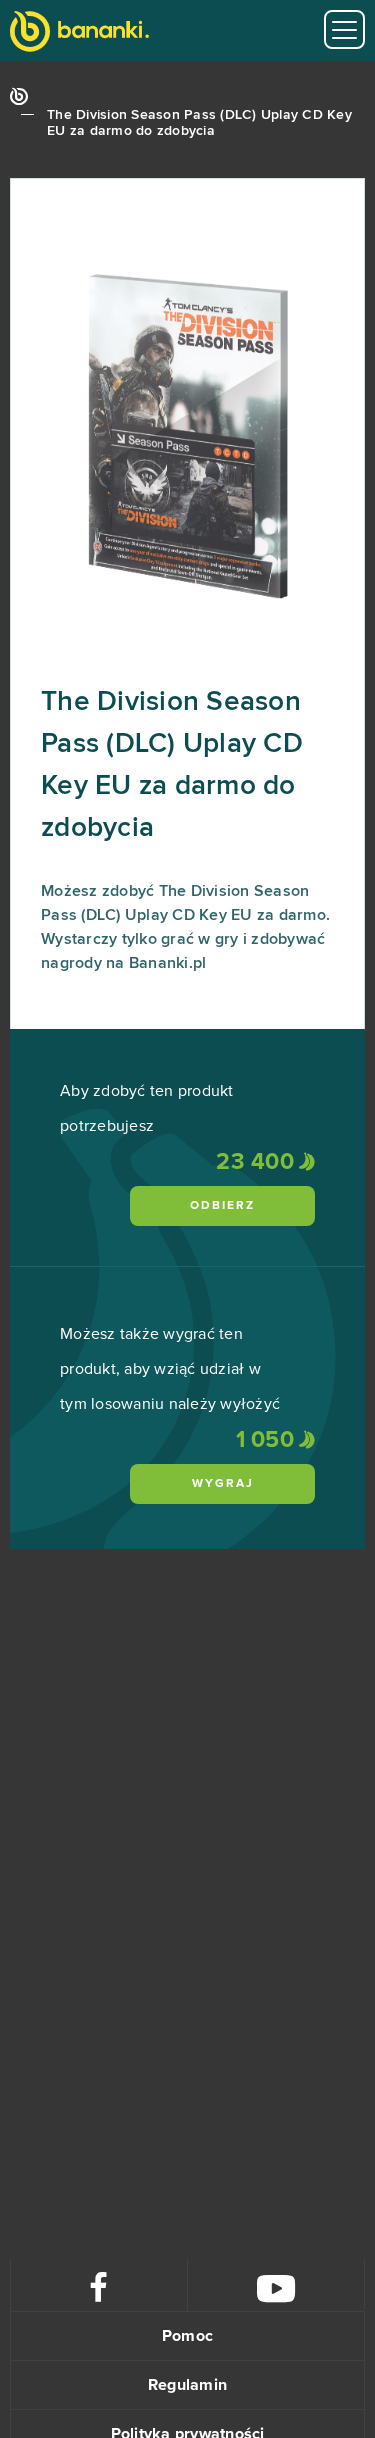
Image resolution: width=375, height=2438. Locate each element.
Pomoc (187, 2336)
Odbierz (222, 1206)
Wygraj (223, 1484)
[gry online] (79, 33)
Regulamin (187, 2385)
